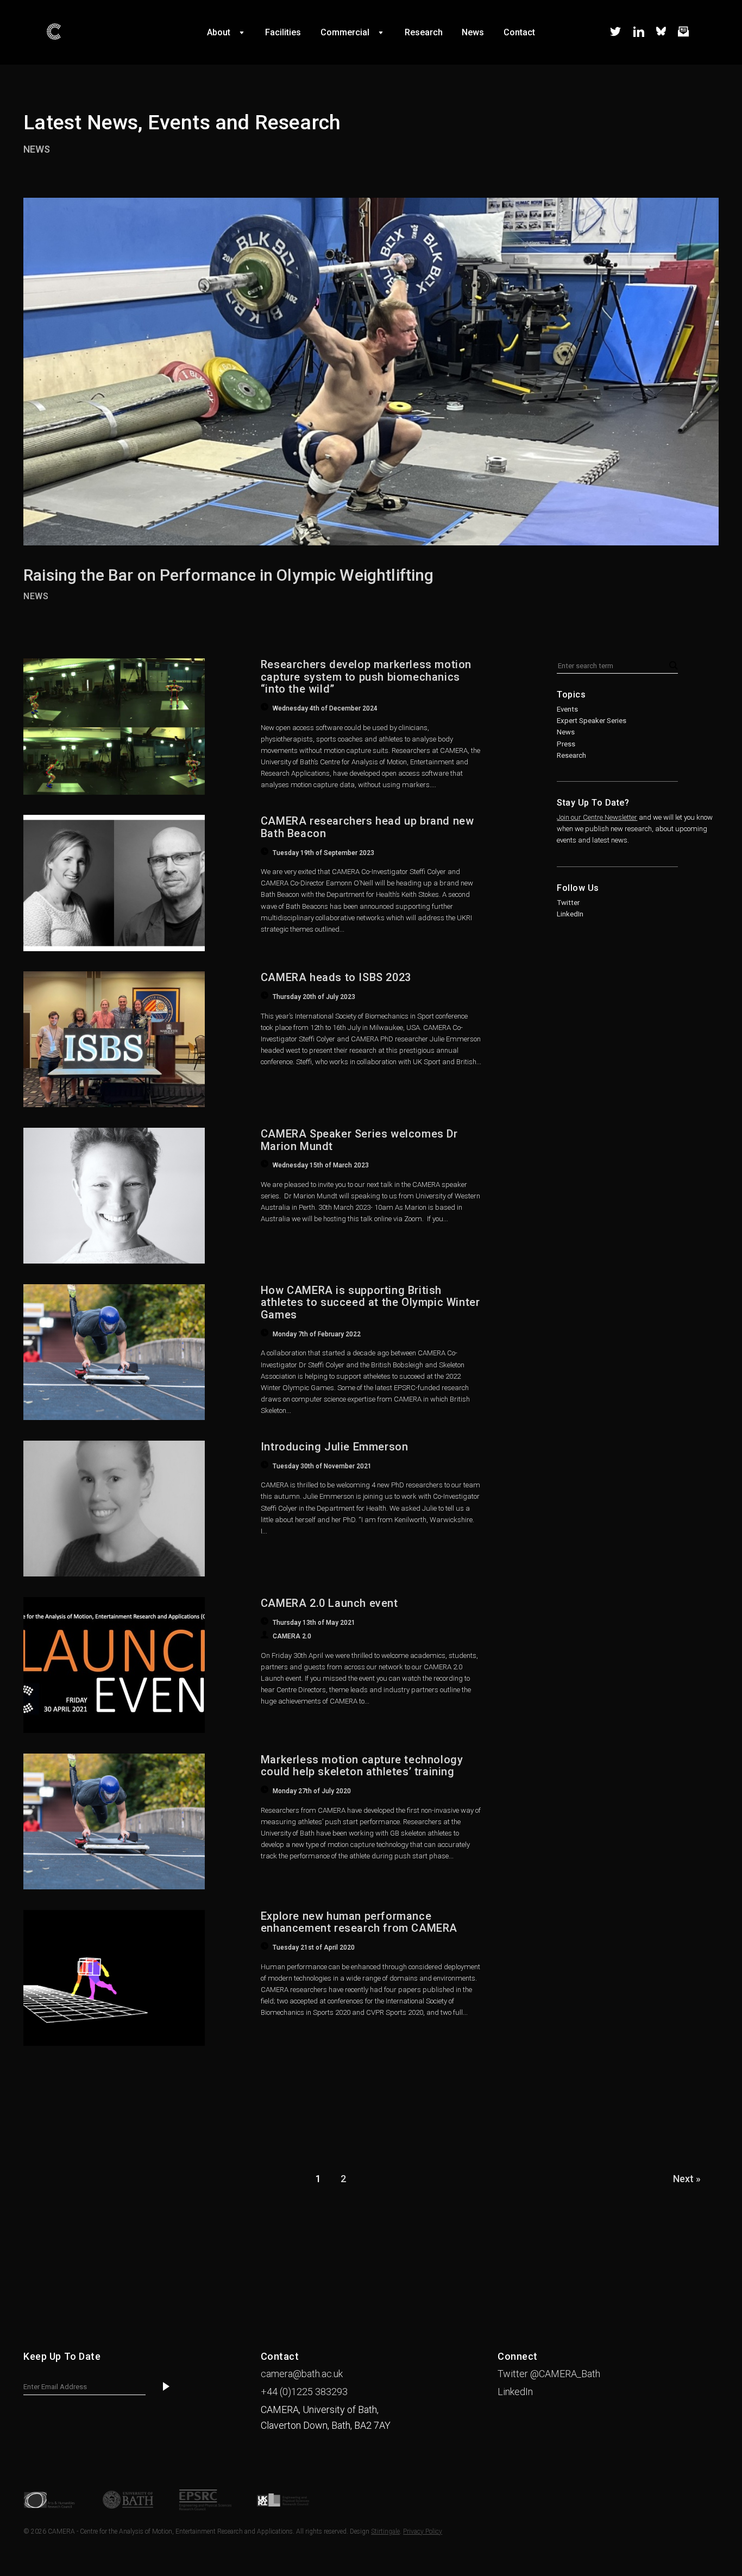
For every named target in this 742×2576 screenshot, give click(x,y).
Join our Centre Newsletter (597, 817)
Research (571, 755)
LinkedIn (570, 914)
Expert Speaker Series (592, 721)
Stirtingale (385, 2531)
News (37, 149)
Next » (687, 2179)
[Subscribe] (166, 2387)
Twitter (568, 903)
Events (567, 709)
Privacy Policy (423, 2531)
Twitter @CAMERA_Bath (549, 2374)
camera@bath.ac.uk (302, 2374)
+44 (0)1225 (304, 2392)
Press (566, 744)
